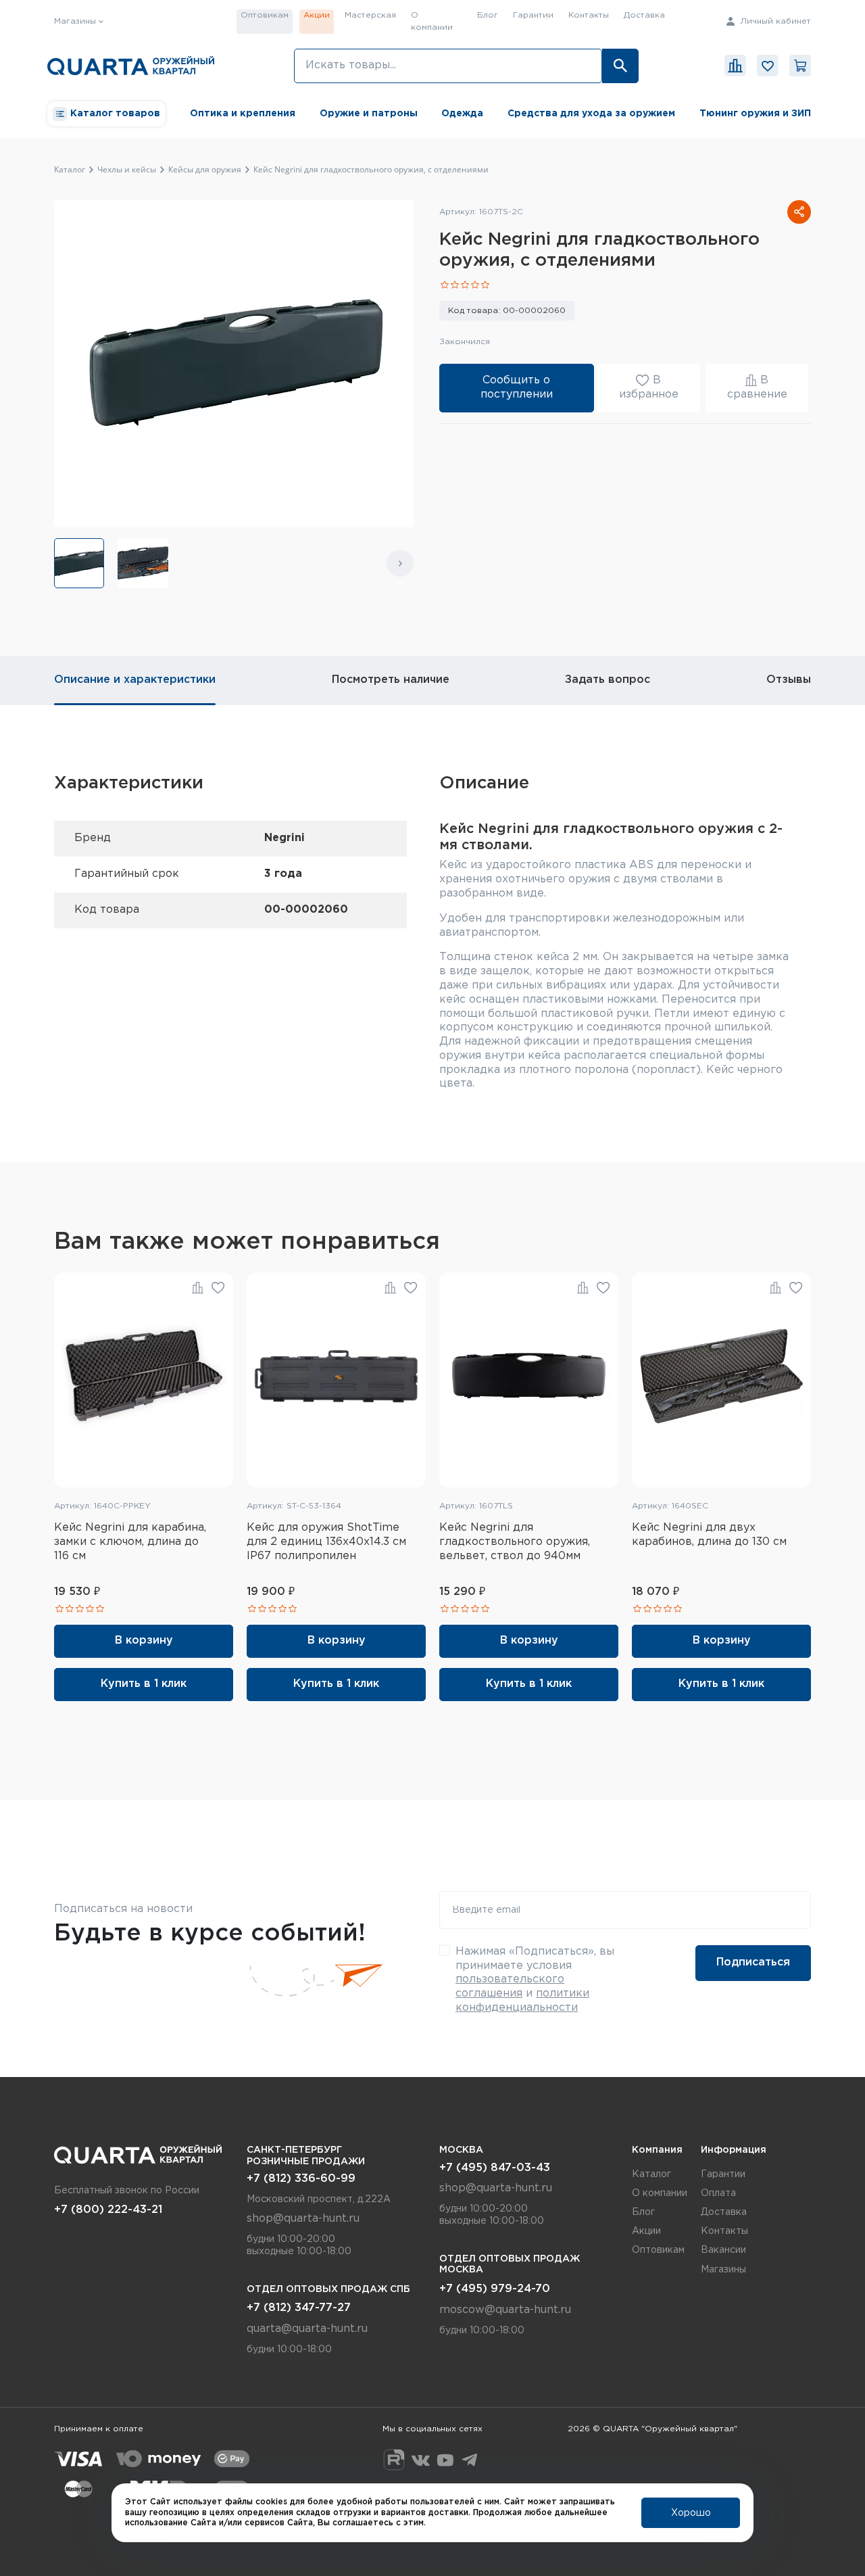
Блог (488, 15)
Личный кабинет (774, 21)
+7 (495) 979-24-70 (495, 2289)
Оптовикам (265, 15)
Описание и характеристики (135, 680)
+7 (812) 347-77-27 (299, 2308)
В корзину (144, 1641)
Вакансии (723, 2250)
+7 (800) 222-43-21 (108, 2210)
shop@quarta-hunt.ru (303, 2219)
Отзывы (789, 680)
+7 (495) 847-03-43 (495, 2168)
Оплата (718, 2193)
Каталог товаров (115, 114)
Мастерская (370, 15)
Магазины (723, 2270)
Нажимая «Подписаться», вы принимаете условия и (535, 1980)
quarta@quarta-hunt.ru (307, 2329)
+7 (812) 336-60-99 (301, 2179)
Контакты (589, 15)
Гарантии (533, 15)
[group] (79, 563)
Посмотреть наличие (391, 680)
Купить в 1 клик (144, 1684)
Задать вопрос (608, 680)
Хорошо (691, 2513)
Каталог (651, 2174)
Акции (317, 15)
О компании (432, 21)
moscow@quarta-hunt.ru (505, 2310)
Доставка (644, 15)
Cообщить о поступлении (517, 387)
